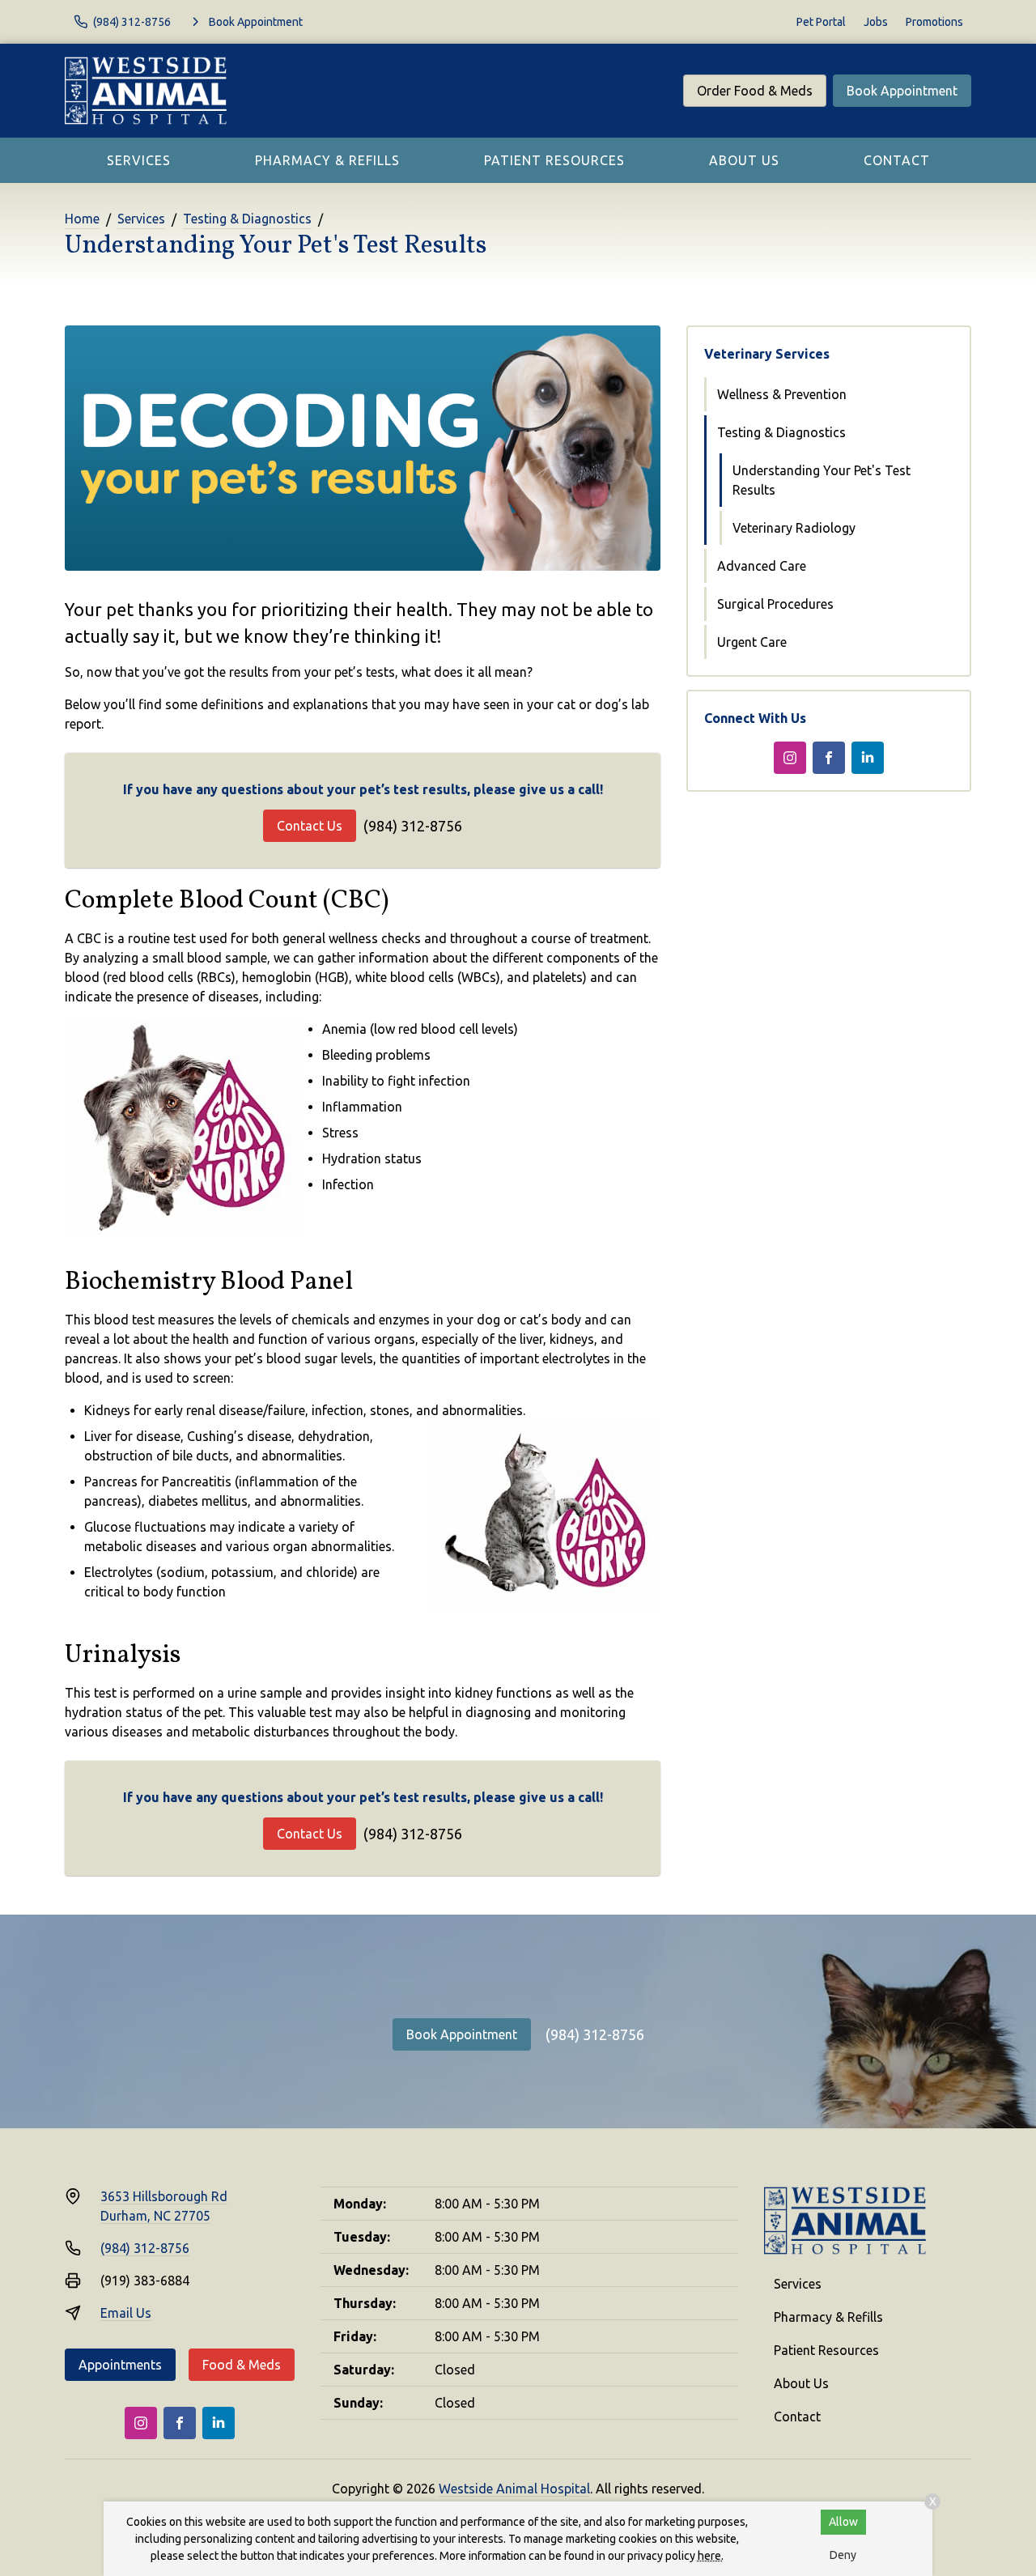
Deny (843, 2555)
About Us (744, 160)
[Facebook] (829, 758)
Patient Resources (554, 160)
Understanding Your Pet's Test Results (822, 480)
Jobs (876, 22)
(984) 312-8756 (413, 826)
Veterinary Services (767, 354)
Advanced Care (762, 566)
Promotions (934, 22)
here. (711, 2556)
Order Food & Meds (755, 91)
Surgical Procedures (775, 604)
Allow (843, 2522)
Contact (897, 160)
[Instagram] (790, 758)
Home (82, 219)
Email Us (126, 2313)
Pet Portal (821, 22)
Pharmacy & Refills (327, 160)
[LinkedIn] (868, 758)
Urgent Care (752, 642)
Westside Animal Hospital (514, 2489)
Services (139, 160)
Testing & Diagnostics (247, 219)
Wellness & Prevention (782, 394)
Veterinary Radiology (794, 528)
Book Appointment (902, 91)
